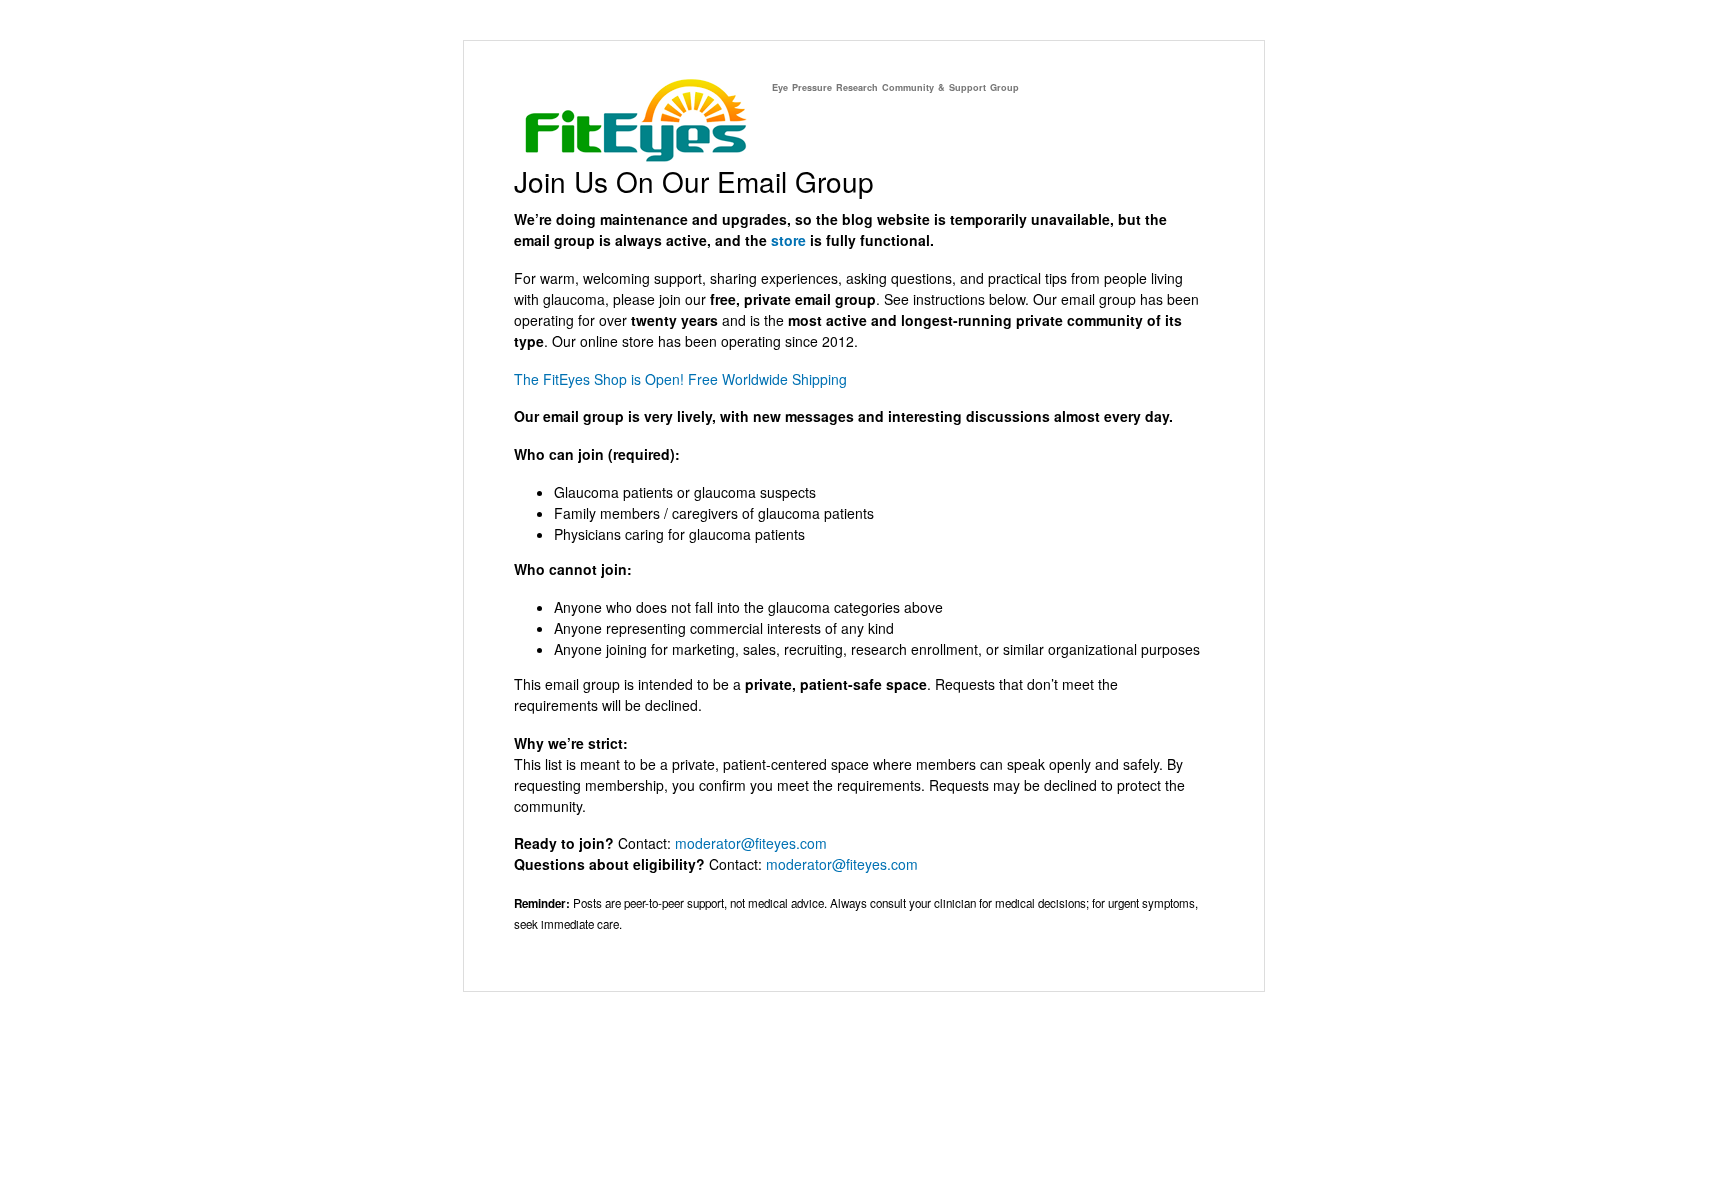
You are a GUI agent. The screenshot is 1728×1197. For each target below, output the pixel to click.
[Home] (635, 156)
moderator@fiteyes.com (751, 843)
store (788, 240)
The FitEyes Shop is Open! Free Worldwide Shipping (680, 379)
